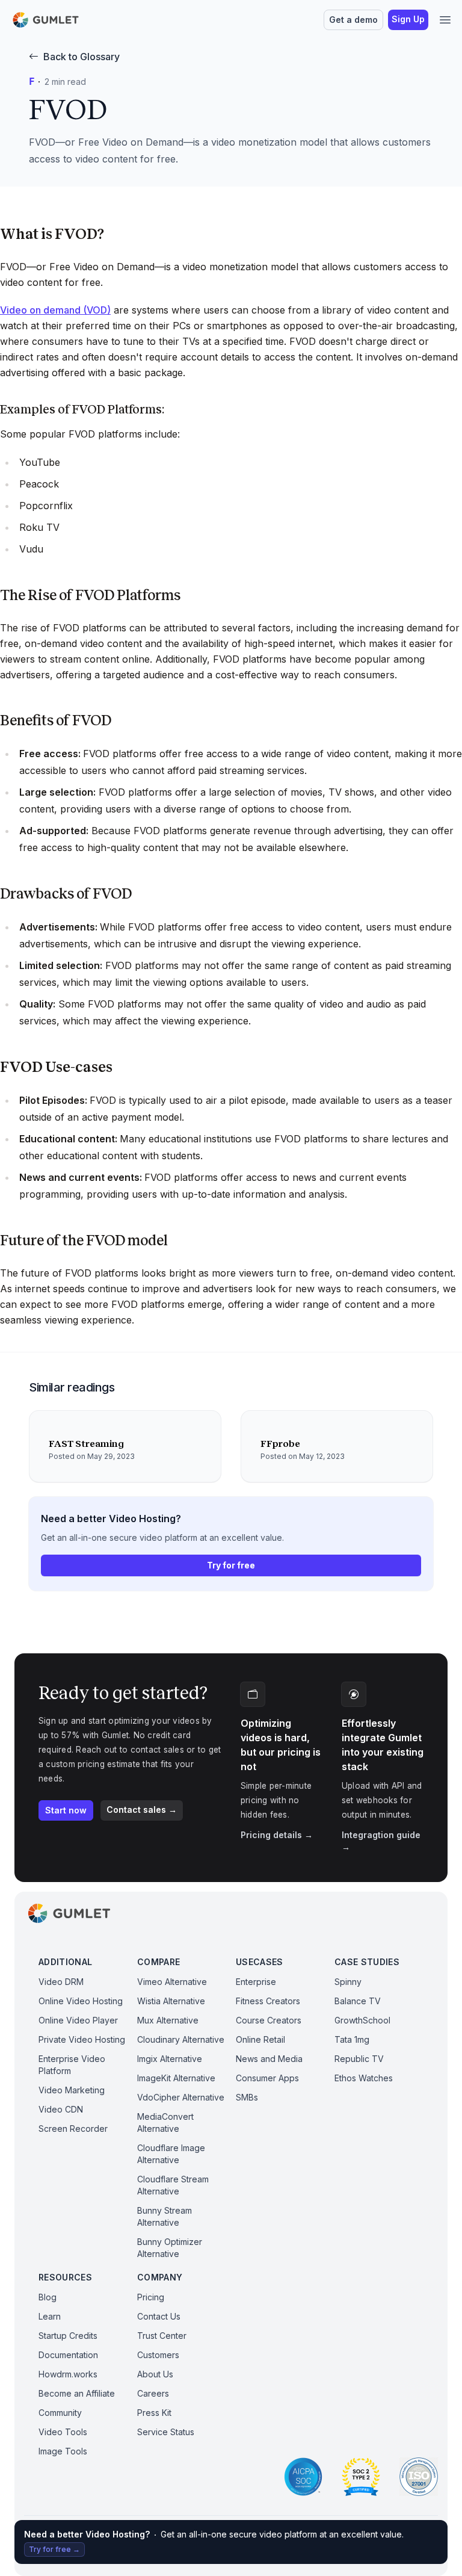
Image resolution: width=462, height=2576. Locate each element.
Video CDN (61, 2109)
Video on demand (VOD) (55, 310)
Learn (50, 2316)
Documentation (68, 2355)
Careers (153, 2393)
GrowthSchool (362, 2020)
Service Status (166, 2432)
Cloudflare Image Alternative (171, 2154)
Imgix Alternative (170, 2059)
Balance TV (358, 2001)
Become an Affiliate (77, 2393)
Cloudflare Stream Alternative (173, 2185)
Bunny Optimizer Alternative (170, 2248)
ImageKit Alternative (176, 2078)
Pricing (151, 2297)
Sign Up (408, 19)
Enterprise (256, 1982)
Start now (66, 1810)
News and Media (269, 2059)
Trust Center (162, 2336)
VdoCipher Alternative (181, 2097)
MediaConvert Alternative (165, 2122)
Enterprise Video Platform (72, 2065)
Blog (48, 2297)
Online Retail (260, 2039)
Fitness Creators (268, 2001)
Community (60, 2413)
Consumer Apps (267, 2078)
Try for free (231, 1565)
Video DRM (61, 1982)
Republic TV (359, 2059)
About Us (155, 2374)
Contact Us (159, 2316)
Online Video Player (78, 2020)
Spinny (348, 1982)
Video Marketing (72, 2090)
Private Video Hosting (82, 2039)
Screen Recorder (73, 2129)
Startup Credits (68, 2336)
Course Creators (269, 2020)
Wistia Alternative (171, 2001)
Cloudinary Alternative (181, 2039)
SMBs (247, 2097)
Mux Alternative (168, 2020)
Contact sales (142, 1810)
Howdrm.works (68, 2374)
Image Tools (63, 2451)
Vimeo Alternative (172, 1982)
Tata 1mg (352, 2039)
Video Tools (63, 2432)
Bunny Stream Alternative (165, 2216)
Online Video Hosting (81, 2001)
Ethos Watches (364, 2078)
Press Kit (154, 2413)
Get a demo (353, 20)
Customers (158, 2355)
